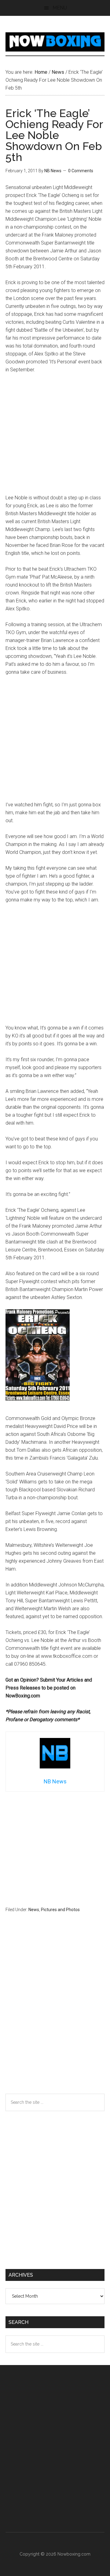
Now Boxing (55, 42)
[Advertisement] (55, 437)
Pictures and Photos (60, 1910)
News (34, 1910)
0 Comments (81, 171)
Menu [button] (60, 8)
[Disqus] (55, 2015)
